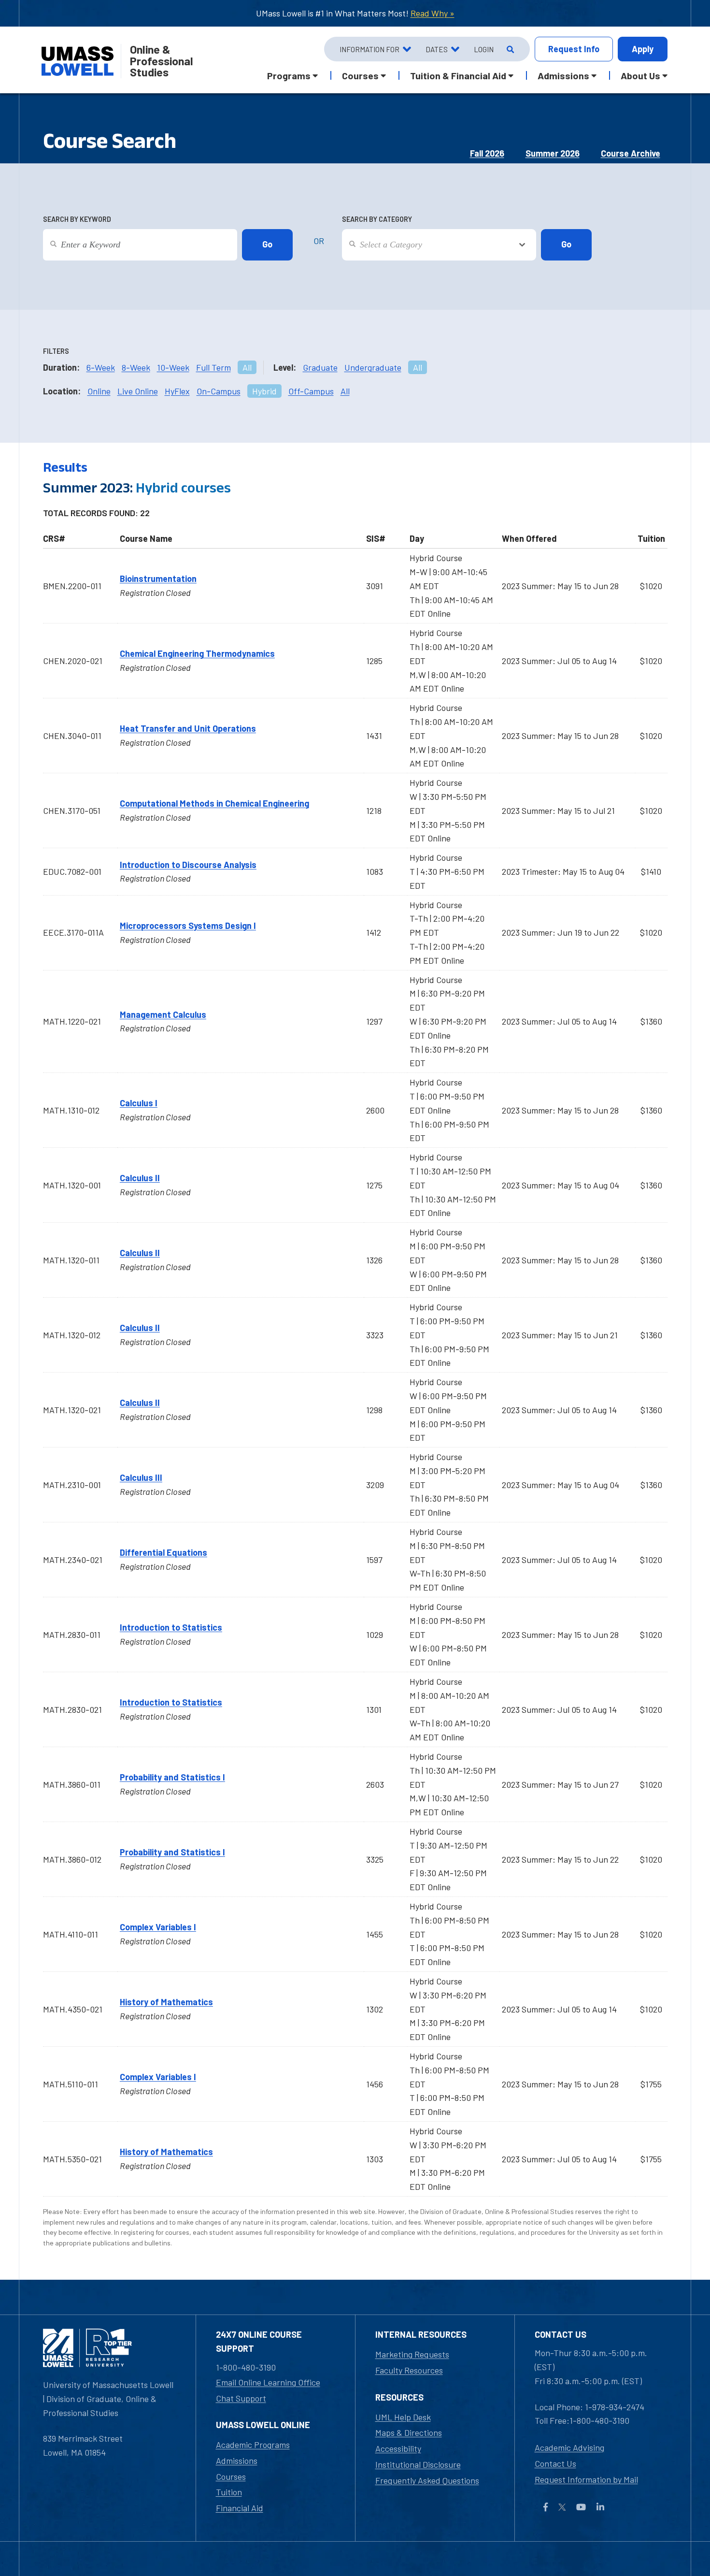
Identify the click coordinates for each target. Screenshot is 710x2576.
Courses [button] (360, 75)
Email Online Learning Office (268, 2382)
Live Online (138, 391)
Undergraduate (373, 367)
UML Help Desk (403, 2417)
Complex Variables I (158, 1927)
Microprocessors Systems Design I (188, 926)
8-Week (136, 367)
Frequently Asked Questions (427, 2480)
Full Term (213, 367)
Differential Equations (163, 1552)
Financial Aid (240, 2508)
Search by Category (377, 219)
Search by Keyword (77, 219)
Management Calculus (163, 1014)
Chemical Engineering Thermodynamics (197, 653)
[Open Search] (509, 49)
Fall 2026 (487, 153)
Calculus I (139, 1103)
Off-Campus (311, 391)
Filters (56, 351)
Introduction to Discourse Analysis (188, 865)
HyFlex (177, 391)
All (247, 367)
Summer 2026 (553, 153)
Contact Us (555, 2463)
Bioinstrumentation (158, 579)
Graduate (320, 367)
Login (484, 49)
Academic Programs (253, 2445)
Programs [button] (289, 75)
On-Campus (219, 391)
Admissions (237, 2460)
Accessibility (398, 2448)
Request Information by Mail (586, 2479)
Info (574, 49)
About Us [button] (640, 75)
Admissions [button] (563, 75)
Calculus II (140, 1178)
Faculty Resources (409, 2370)
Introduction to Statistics (171, 1627)
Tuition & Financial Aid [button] (458, 75)
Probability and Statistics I (172, 1777)
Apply (643, 49)
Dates (437, 49)
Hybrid (264, 391)
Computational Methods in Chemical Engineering (214, 803)
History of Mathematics (166, 2002)
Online (99, 391)
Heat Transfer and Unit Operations (188, 728)
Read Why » (433, 13)
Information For (369, 49)
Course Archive (631, 153)
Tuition (229, 2492)
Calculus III (141, 1477)
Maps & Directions (409, 2432)
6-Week (101, 367)
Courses (231, 2476)
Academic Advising (569, 2447)
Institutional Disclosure (418, 2464)
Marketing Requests (412, 2354)
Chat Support (241, 2398)
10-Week (173, 367)
